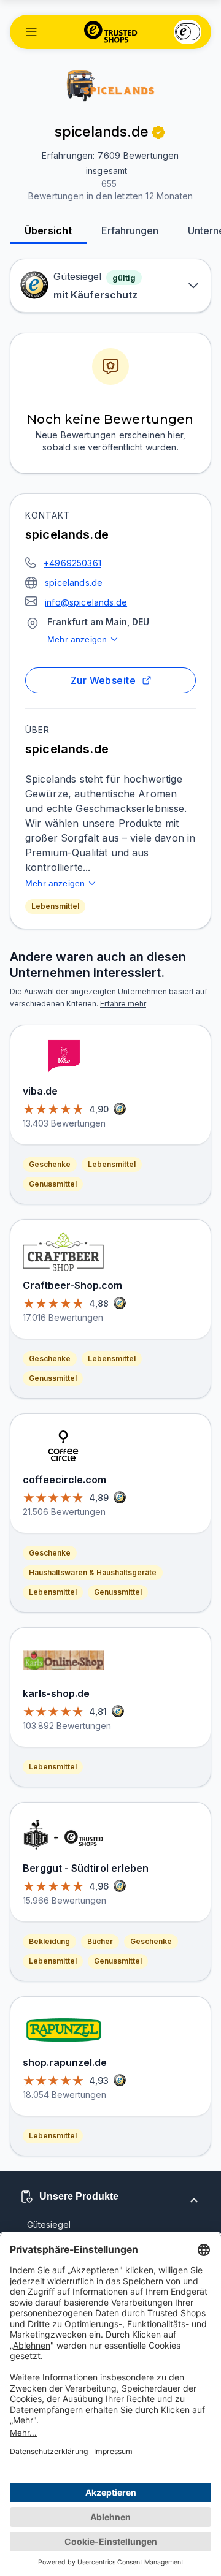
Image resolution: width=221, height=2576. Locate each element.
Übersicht (48, 230)
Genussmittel (53, 1184)
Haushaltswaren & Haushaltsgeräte (93, 1572)
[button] (31, 32)
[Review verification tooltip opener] (158, 132)
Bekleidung (49, 1941)
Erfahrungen (130, 230)
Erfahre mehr (123, 1004)
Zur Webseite (103, 680)
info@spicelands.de (86, 602)
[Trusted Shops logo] (111, 32)
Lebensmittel (55, 906)
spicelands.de (74, 583)
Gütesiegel (49, 2225)
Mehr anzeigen (77, 639)
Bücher (100, 1941)
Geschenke (50, 1164)
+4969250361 (72, 563)
